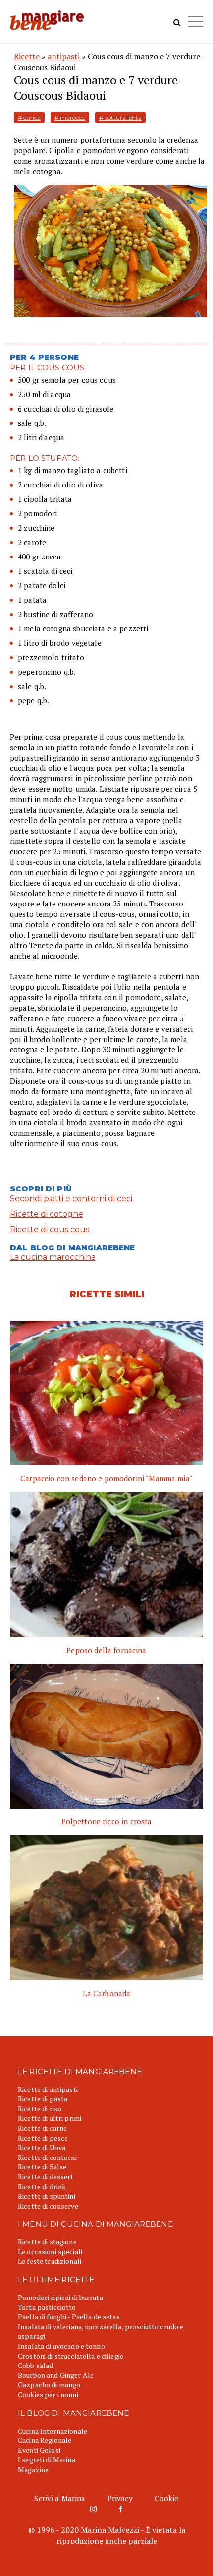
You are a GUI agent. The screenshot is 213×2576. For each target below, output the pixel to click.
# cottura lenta (120, 117)
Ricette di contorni (47, 2157)
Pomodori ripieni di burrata (60, 2297)
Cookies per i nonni (48, 2395)
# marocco (70, 117)
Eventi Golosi (39, 2450)
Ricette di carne (42, 2128)
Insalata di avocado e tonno (61, 2346)
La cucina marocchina (53, 1257)
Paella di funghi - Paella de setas (69, 2317)
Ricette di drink (42, 2187)
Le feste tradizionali (50, 2261)
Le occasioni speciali (50, 2252)
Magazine (33, 2470)
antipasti (64, 56)
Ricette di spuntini (47, 2196)
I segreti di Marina (47, 2460)
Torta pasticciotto (47, 2307)
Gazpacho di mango (49, 2385)
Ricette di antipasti (48, 2089)
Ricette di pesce (43, 2138)
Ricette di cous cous (50, 1229)
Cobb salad (35, 2365)
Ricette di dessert (46, 2177)
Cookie (167, 2498)
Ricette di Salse (42, 2167)
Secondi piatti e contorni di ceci (71, 1199)
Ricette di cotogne (47, 1214)
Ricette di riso (40, 2109)
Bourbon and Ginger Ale (56, 2375)
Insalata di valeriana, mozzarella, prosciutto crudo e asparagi (101, 2332)
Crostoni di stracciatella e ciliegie (71, 2356)
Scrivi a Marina (60, 2498)
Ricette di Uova (42, 2147)
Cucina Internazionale (53, 2431)
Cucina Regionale (45, 2440)
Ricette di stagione (47, 2242)
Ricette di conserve (48, 2206)
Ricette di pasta (43, 2099)
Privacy (120, 2498)
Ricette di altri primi (50, 2118)
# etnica (29, 117)
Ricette (27, 56)
